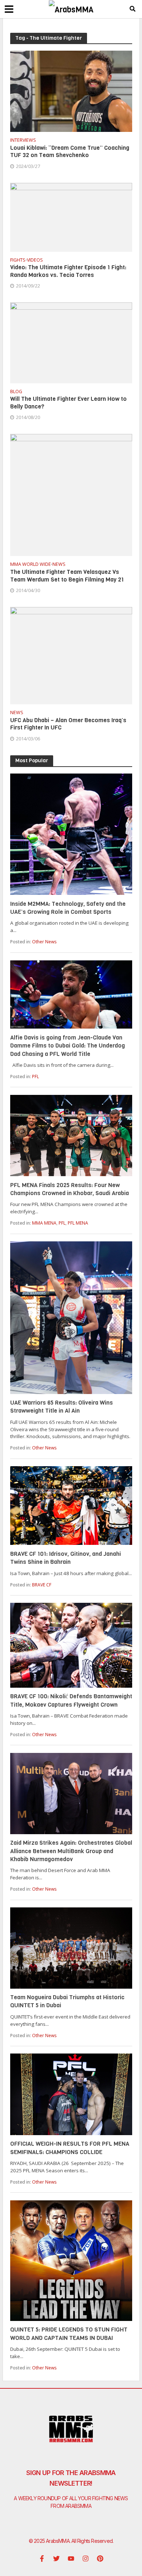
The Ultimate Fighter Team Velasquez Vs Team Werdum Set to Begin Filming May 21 (67, 576)
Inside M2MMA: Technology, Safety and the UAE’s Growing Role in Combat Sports (68, 908)
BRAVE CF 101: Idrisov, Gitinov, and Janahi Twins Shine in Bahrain (66, 1558)
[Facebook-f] (42, 2559)
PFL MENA (78, 1223)
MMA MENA (44, 1223)
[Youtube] (71, 2559)
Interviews (23, 141)
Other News (44, 942)
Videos (35, 261)
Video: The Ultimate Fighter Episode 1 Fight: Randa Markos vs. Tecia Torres (68, 271)
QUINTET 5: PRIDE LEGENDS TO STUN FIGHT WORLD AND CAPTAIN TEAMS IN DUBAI (69, 2334)
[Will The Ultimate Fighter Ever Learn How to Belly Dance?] (71, 342)
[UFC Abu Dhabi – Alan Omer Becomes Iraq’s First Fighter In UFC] (71, 655)
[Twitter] (56, 2559)
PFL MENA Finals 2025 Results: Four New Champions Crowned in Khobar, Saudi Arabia (70, 1189)
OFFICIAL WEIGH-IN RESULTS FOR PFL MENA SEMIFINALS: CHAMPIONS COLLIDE (70, 2148)
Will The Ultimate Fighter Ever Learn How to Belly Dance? (68, 403)
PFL (35, 1076)
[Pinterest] (100, 2559)
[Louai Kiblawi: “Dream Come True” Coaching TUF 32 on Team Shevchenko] (71, 91)
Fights (18, 261)
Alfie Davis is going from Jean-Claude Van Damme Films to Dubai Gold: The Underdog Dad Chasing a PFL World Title (68, 1046)
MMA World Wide (31, 565)
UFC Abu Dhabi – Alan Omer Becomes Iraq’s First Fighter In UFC (68, 724)
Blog (16, 392)
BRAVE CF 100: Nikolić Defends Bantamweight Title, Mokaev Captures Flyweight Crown (71, 1700)
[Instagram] (86, 2559)
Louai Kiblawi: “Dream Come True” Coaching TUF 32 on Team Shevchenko (70, 152)
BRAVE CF (42, 1585)
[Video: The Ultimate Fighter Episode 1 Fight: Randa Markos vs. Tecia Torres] (71, 216)
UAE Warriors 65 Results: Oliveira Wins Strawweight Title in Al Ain (62, 1407)
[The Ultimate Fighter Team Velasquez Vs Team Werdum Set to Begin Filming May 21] (71, 494)
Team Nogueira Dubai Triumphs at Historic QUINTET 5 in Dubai (67, 2001)
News (59, 565)
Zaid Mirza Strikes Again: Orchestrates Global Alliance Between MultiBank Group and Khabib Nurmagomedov (71, 1851)
